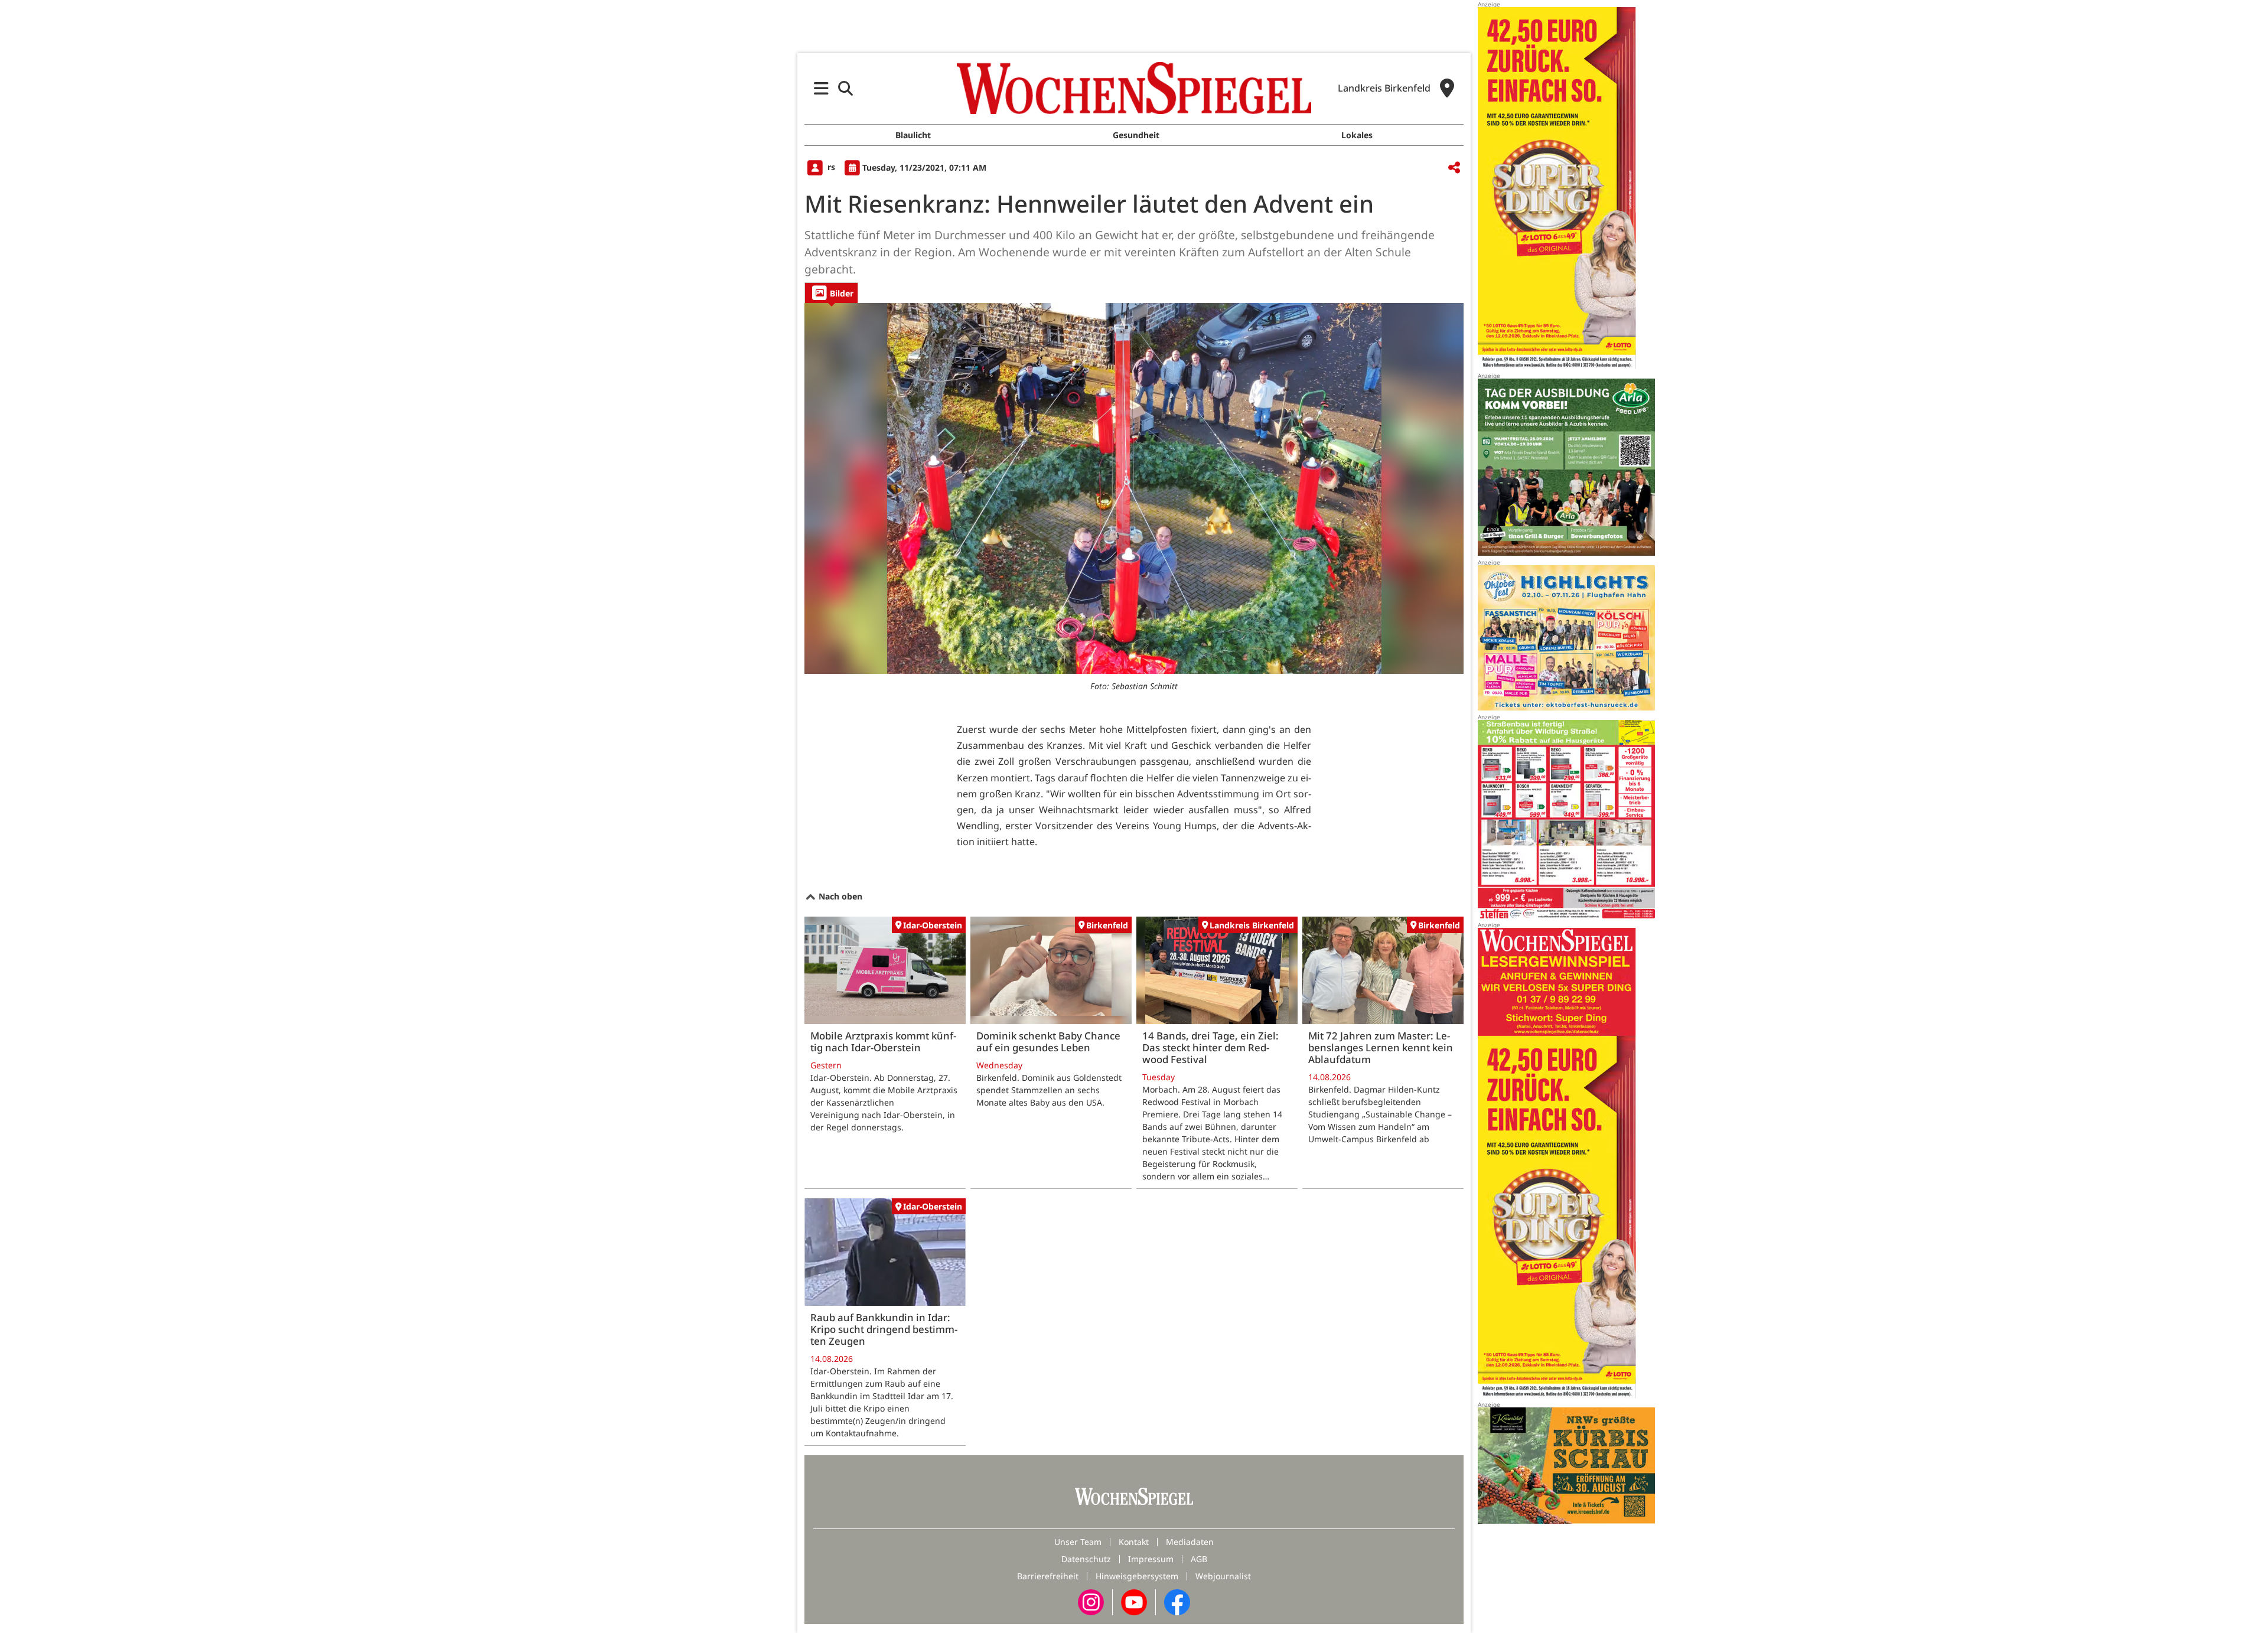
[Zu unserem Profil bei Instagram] (1091, 1601)
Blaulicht (913, 135)
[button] (821, 88)
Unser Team (1078, 1542)
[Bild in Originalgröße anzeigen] (1134, 488)
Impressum (1151, 1559)
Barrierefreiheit (1048, 1576)
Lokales (1357, 135)
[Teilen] (1454, 168)
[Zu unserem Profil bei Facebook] (1177, 1601)
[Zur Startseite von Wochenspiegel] (1134, 88)
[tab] (831, 293)
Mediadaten (1190, 1542)
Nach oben (839, 896)
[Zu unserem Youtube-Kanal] (1134, 1601)
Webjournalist (1223, 1576)
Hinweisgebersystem (1137, 1576)
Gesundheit (1136, 135)
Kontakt (1134, 1542)
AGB (1199, 1559)
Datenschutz (1086, 1559)
